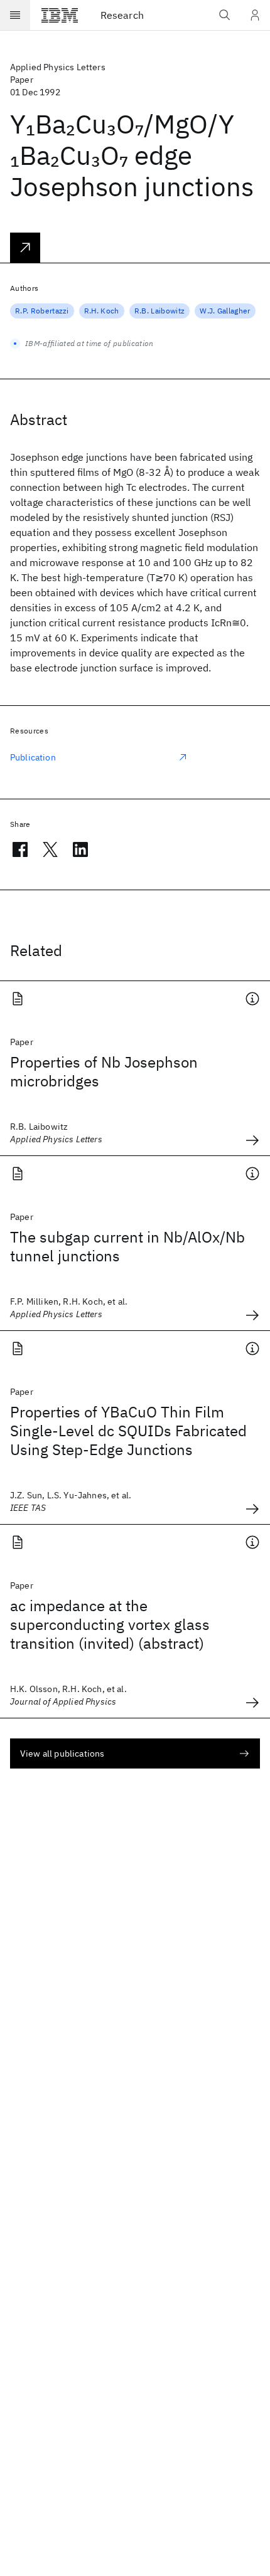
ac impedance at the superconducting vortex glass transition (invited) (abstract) (110, 1624)
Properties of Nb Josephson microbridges (104, 1071)
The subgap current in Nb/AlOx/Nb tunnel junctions (127, 1246)
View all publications (62, 1753)
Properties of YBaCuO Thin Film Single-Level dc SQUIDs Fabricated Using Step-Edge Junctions (128, 1431)
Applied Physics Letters (58, 67)
